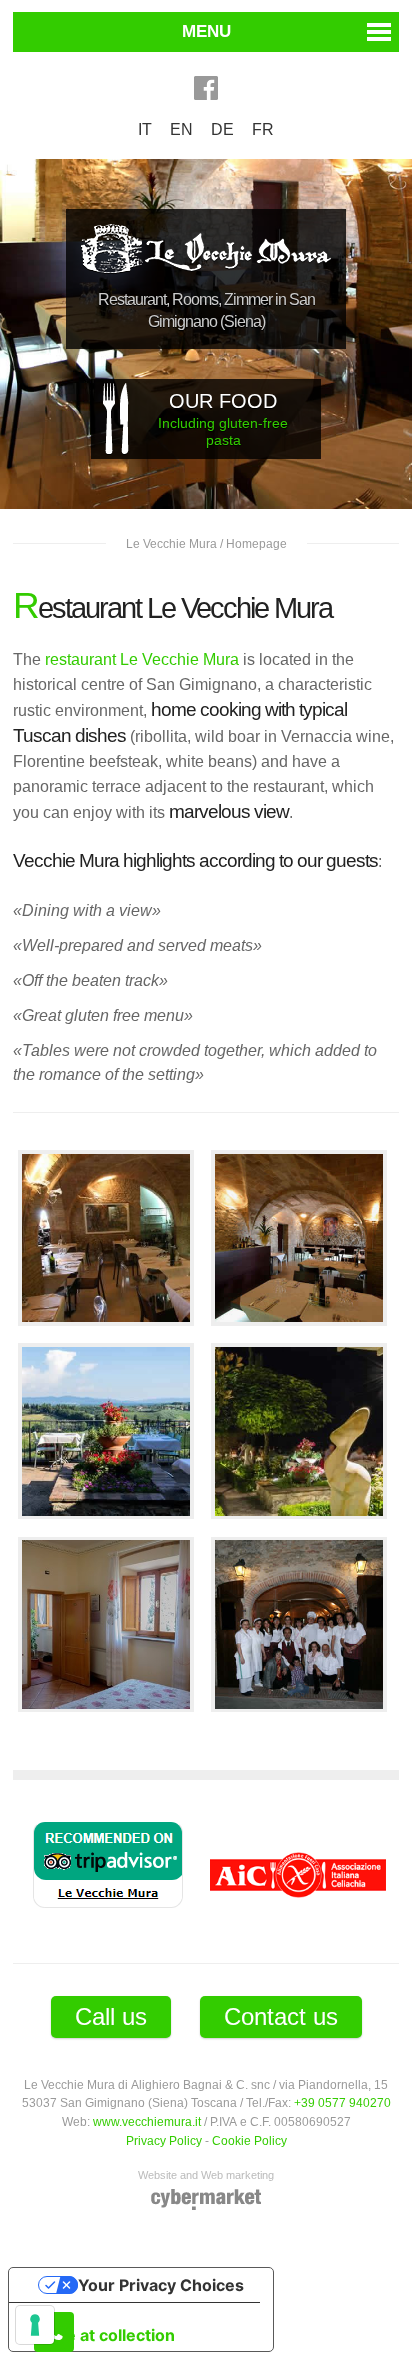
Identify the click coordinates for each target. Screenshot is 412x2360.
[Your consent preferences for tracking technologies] (35, 2325)
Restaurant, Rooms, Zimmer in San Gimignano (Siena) (206, 310)
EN (181, 129)
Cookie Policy (249, 2140)
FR (263, 129)
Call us (111, 2016)
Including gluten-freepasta (223, 419)
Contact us (281, 2016)
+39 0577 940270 (342, 2102)
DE (222, 129)
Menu (206, 31)
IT (145, 129)
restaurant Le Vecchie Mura (142, 659)
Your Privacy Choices (161, 2285)
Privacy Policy (164, 2140)
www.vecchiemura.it (147, 2121)
